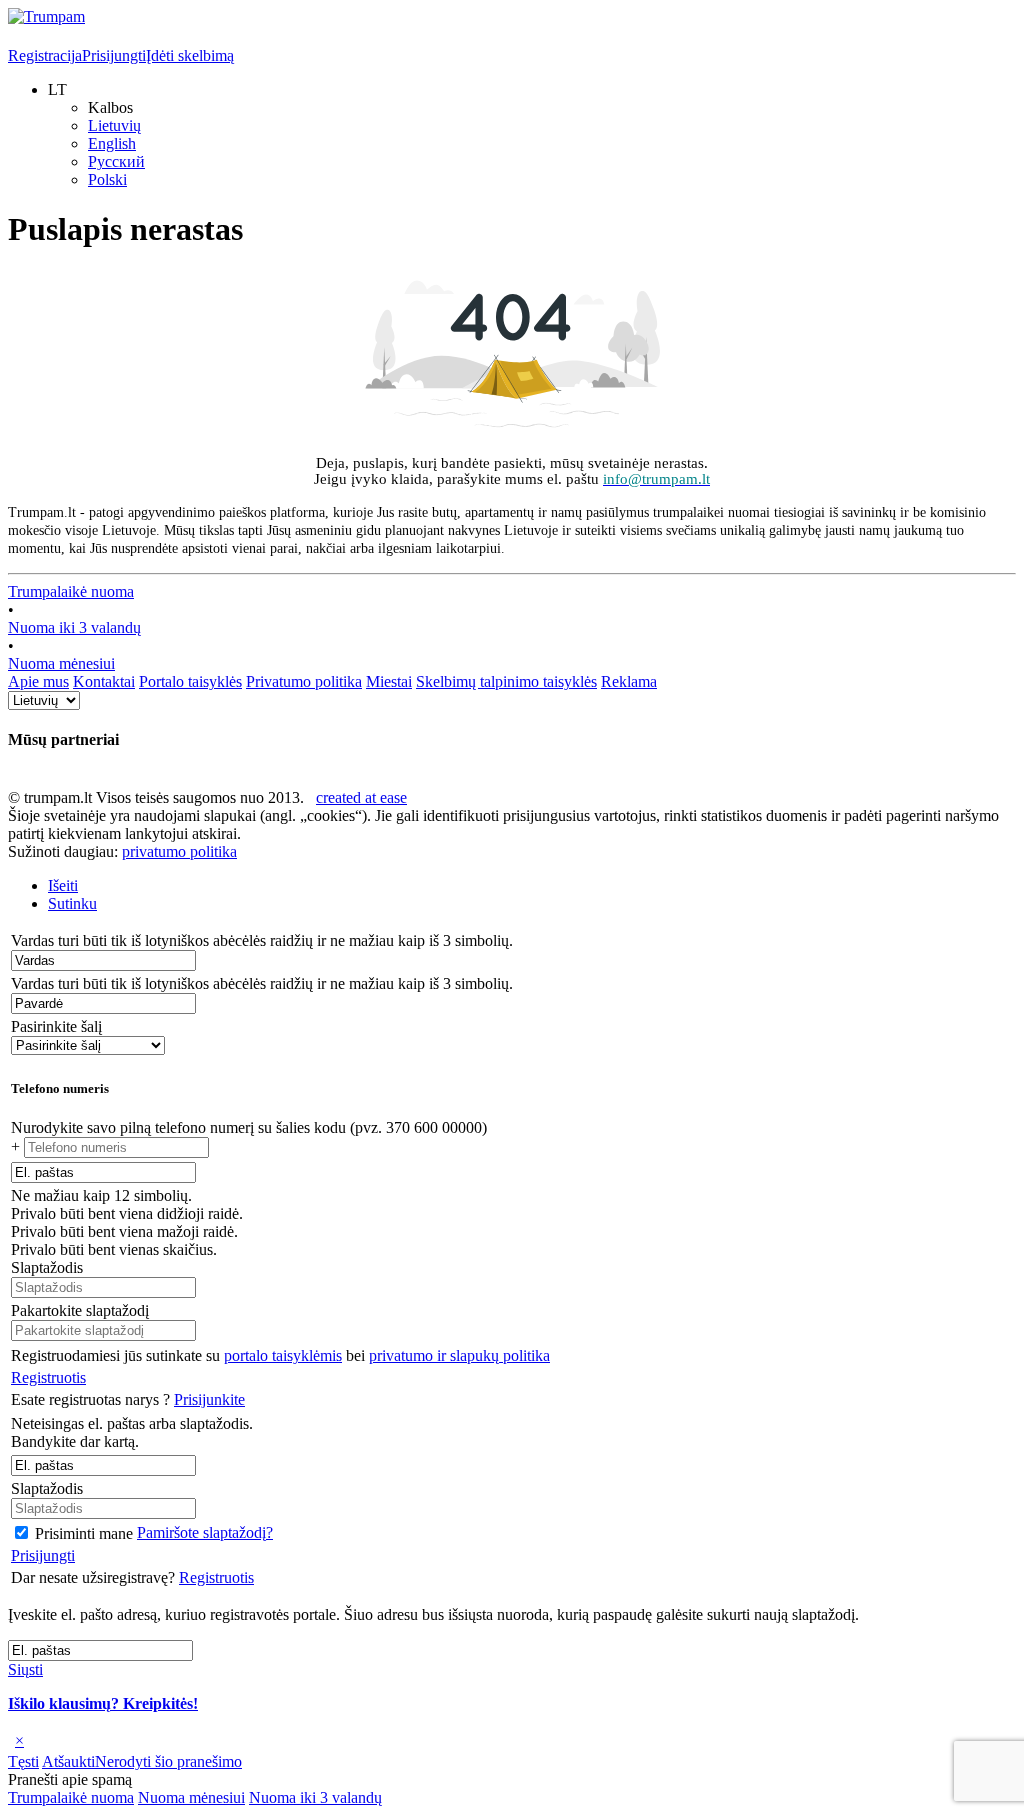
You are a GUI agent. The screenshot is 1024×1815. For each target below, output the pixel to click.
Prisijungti (114, 55)
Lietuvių (114, 125)
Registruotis (48, 1377)
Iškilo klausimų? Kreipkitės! (103, 1703)
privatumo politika (179, 851)
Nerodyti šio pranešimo (168, 1761)
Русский (116, 161)
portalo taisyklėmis (283, 1355)
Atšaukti (68, 1761)
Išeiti (63, 885)
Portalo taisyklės (190, 681)
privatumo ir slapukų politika (459, 1355)
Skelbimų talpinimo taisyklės (506, 681)
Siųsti (25, 1669)
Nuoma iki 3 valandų (74, 627)
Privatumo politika (304, 681)
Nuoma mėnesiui (61, 663)
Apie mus (38, 681)
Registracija (45, 55)
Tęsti (23, 1761)
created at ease (361, 797)
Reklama (629, 681)
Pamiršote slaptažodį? (205, 1532)
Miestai (389, 681)
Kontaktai (104, 681)
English (112, 143)
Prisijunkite (209, 1399)
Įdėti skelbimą (190, 55)
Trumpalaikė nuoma (71, 591)
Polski (107, 179)
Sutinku (72, 903)
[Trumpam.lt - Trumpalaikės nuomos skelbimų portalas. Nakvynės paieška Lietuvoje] (46, 16)
